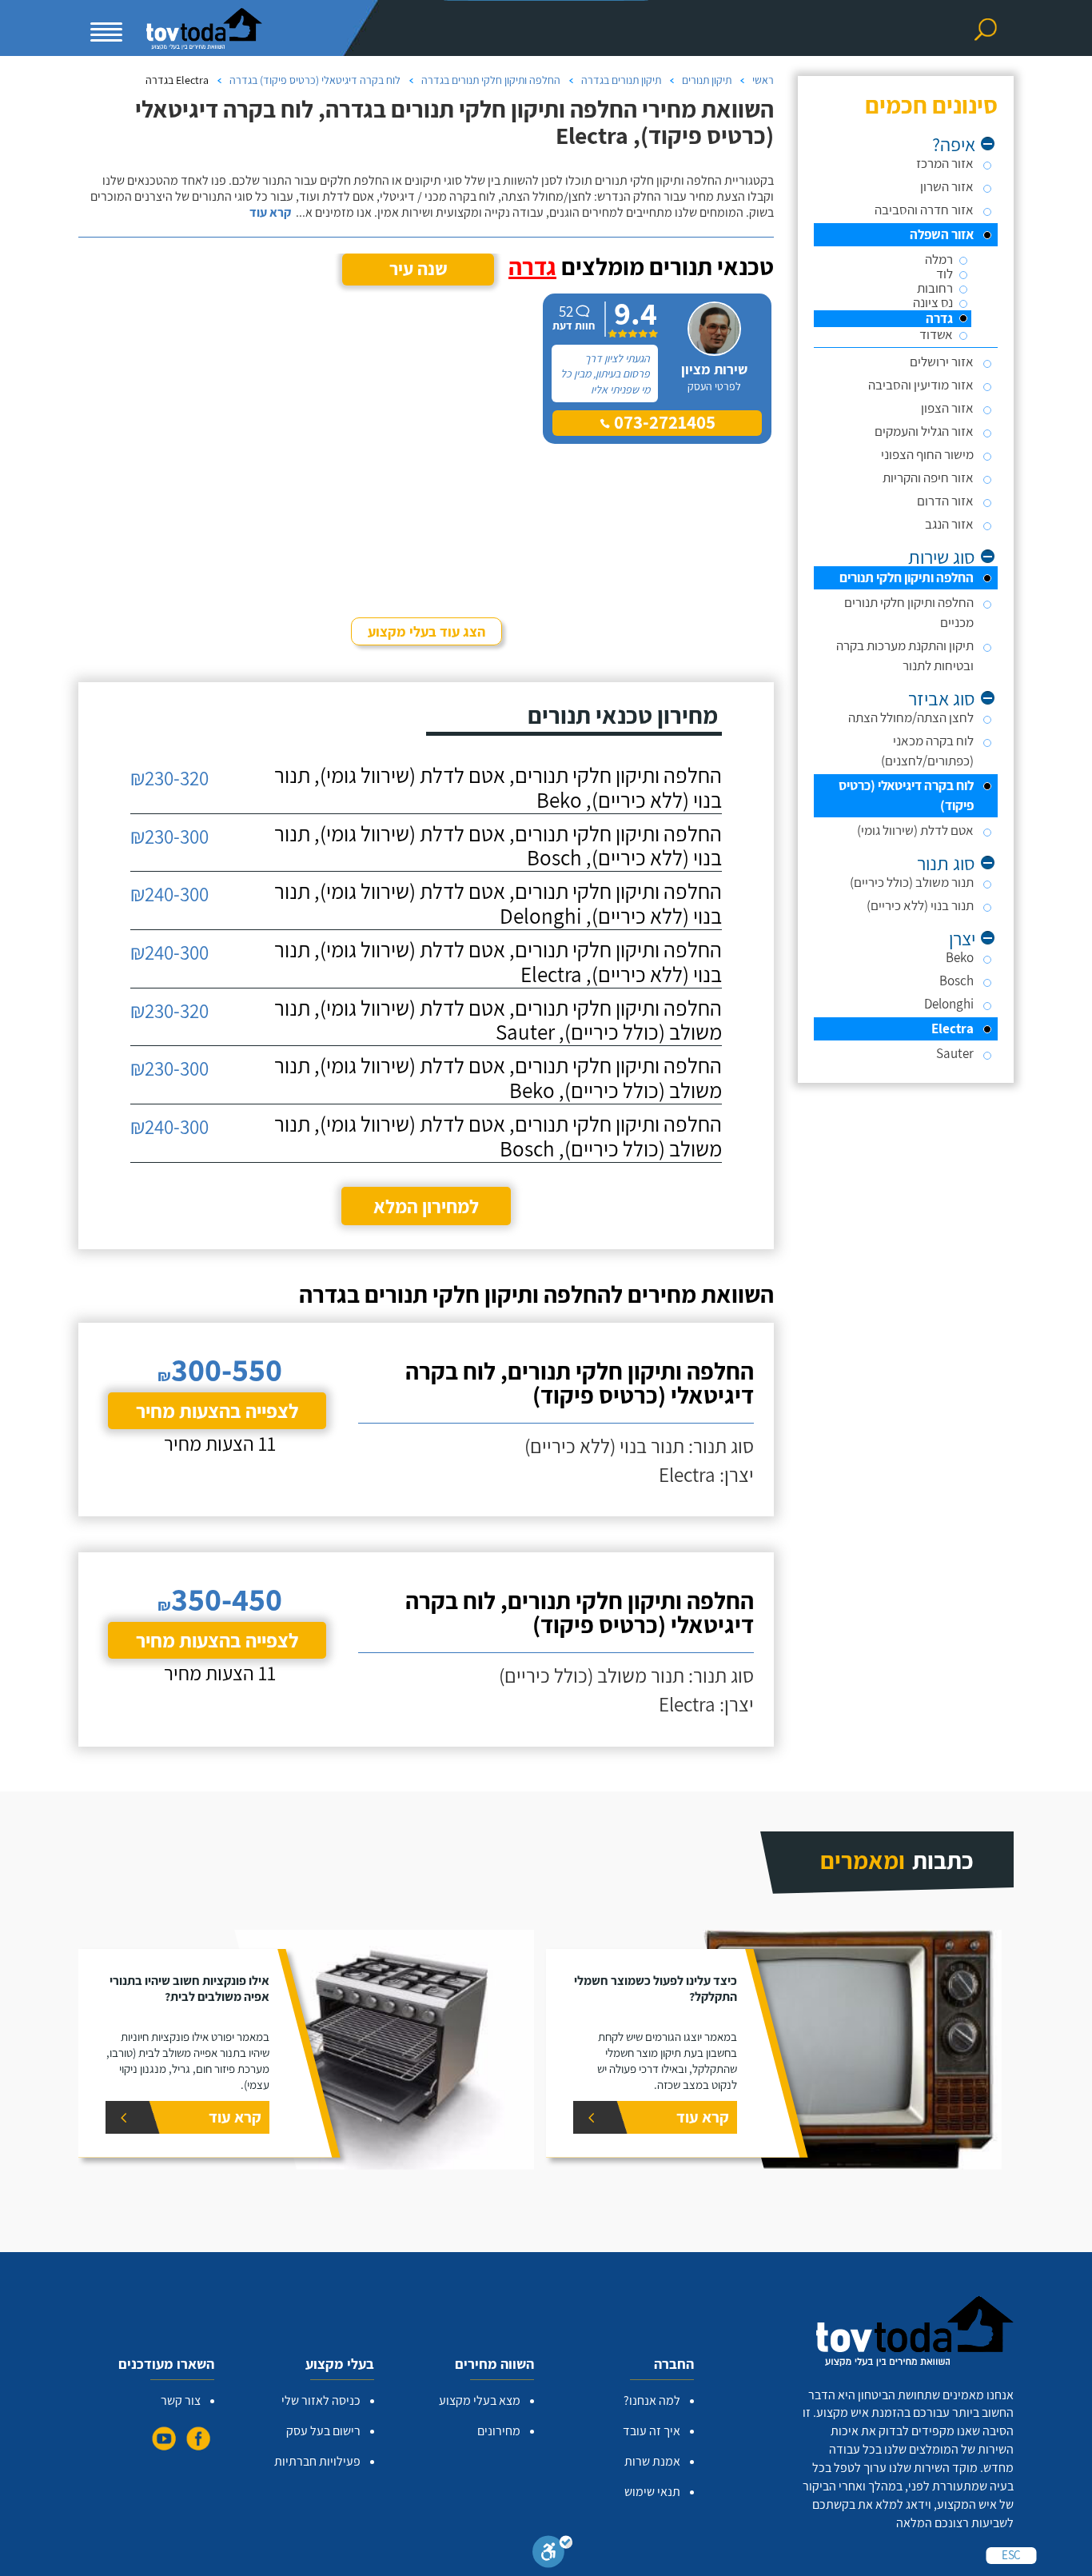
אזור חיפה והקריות (928, 477)
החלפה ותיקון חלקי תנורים (907, 577)
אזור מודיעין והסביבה (921, 385)
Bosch (956, 980)
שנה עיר (418, 269)
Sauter (955, 1053)
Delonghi (949, 1004)
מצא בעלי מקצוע (480, 2400)
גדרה (939, 319)
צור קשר (181, 2400)
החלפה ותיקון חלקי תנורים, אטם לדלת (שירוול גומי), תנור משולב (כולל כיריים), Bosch (498, 1136)
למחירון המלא (426, 1206)
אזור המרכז (945, 163)
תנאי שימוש (652, 2492)
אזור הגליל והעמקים (924, 431)
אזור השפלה (942, 234)
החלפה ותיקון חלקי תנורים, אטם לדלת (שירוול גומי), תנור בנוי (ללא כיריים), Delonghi (498, 904)
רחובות (935, 288)
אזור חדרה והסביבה (924, 210)
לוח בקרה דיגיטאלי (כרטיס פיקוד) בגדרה (315, 80)
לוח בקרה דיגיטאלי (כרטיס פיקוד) (906, 795)
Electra (953, 1028)
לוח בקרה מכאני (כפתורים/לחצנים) (927, 751)
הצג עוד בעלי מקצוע (426, 631)
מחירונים (499, 2431)
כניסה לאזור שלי (321, 2400)
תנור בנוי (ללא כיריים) (920, 905)
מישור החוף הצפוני (927, 454)
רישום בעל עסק (323, 2431)
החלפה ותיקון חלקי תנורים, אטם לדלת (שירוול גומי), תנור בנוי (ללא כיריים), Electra (498, 962)
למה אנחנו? (652, 2400)
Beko (960, 957)
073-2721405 (663, 422)
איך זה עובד (652, 2431)
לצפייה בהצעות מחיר (217, 1410)
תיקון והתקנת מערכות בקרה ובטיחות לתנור (905, 655)
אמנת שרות (652, 2461)
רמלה (939, 260)
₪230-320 (169, 778)
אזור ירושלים (942, 361)
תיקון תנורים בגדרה (621, 80)
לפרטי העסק (714, 386)
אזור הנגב (949, 524)
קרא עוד (270, 213)
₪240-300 (169, 894)
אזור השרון (947, 186)
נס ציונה (933, 303)
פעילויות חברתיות (317, 2461)
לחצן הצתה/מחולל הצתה (911, 717)
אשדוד (936, 335)
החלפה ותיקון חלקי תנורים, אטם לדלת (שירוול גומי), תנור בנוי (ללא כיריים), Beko (498, 788)
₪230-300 (169, 836)
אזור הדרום (945, 501)
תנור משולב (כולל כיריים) (912, 882)
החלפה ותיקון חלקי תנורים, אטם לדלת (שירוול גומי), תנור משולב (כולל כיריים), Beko (498, 1078)
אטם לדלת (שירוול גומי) (915, 830)
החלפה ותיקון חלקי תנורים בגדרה (491, 80)
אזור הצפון (947, 408)
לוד (945, 274)
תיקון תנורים (707, 80)
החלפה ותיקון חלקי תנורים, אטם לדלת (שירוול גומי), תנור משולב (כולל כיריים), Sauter (498, 1020)
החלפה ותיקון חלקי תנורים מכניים (909, 612)
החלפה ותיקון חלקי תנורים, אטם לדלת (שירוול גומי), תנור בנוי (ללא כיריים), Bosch (498, 846)
